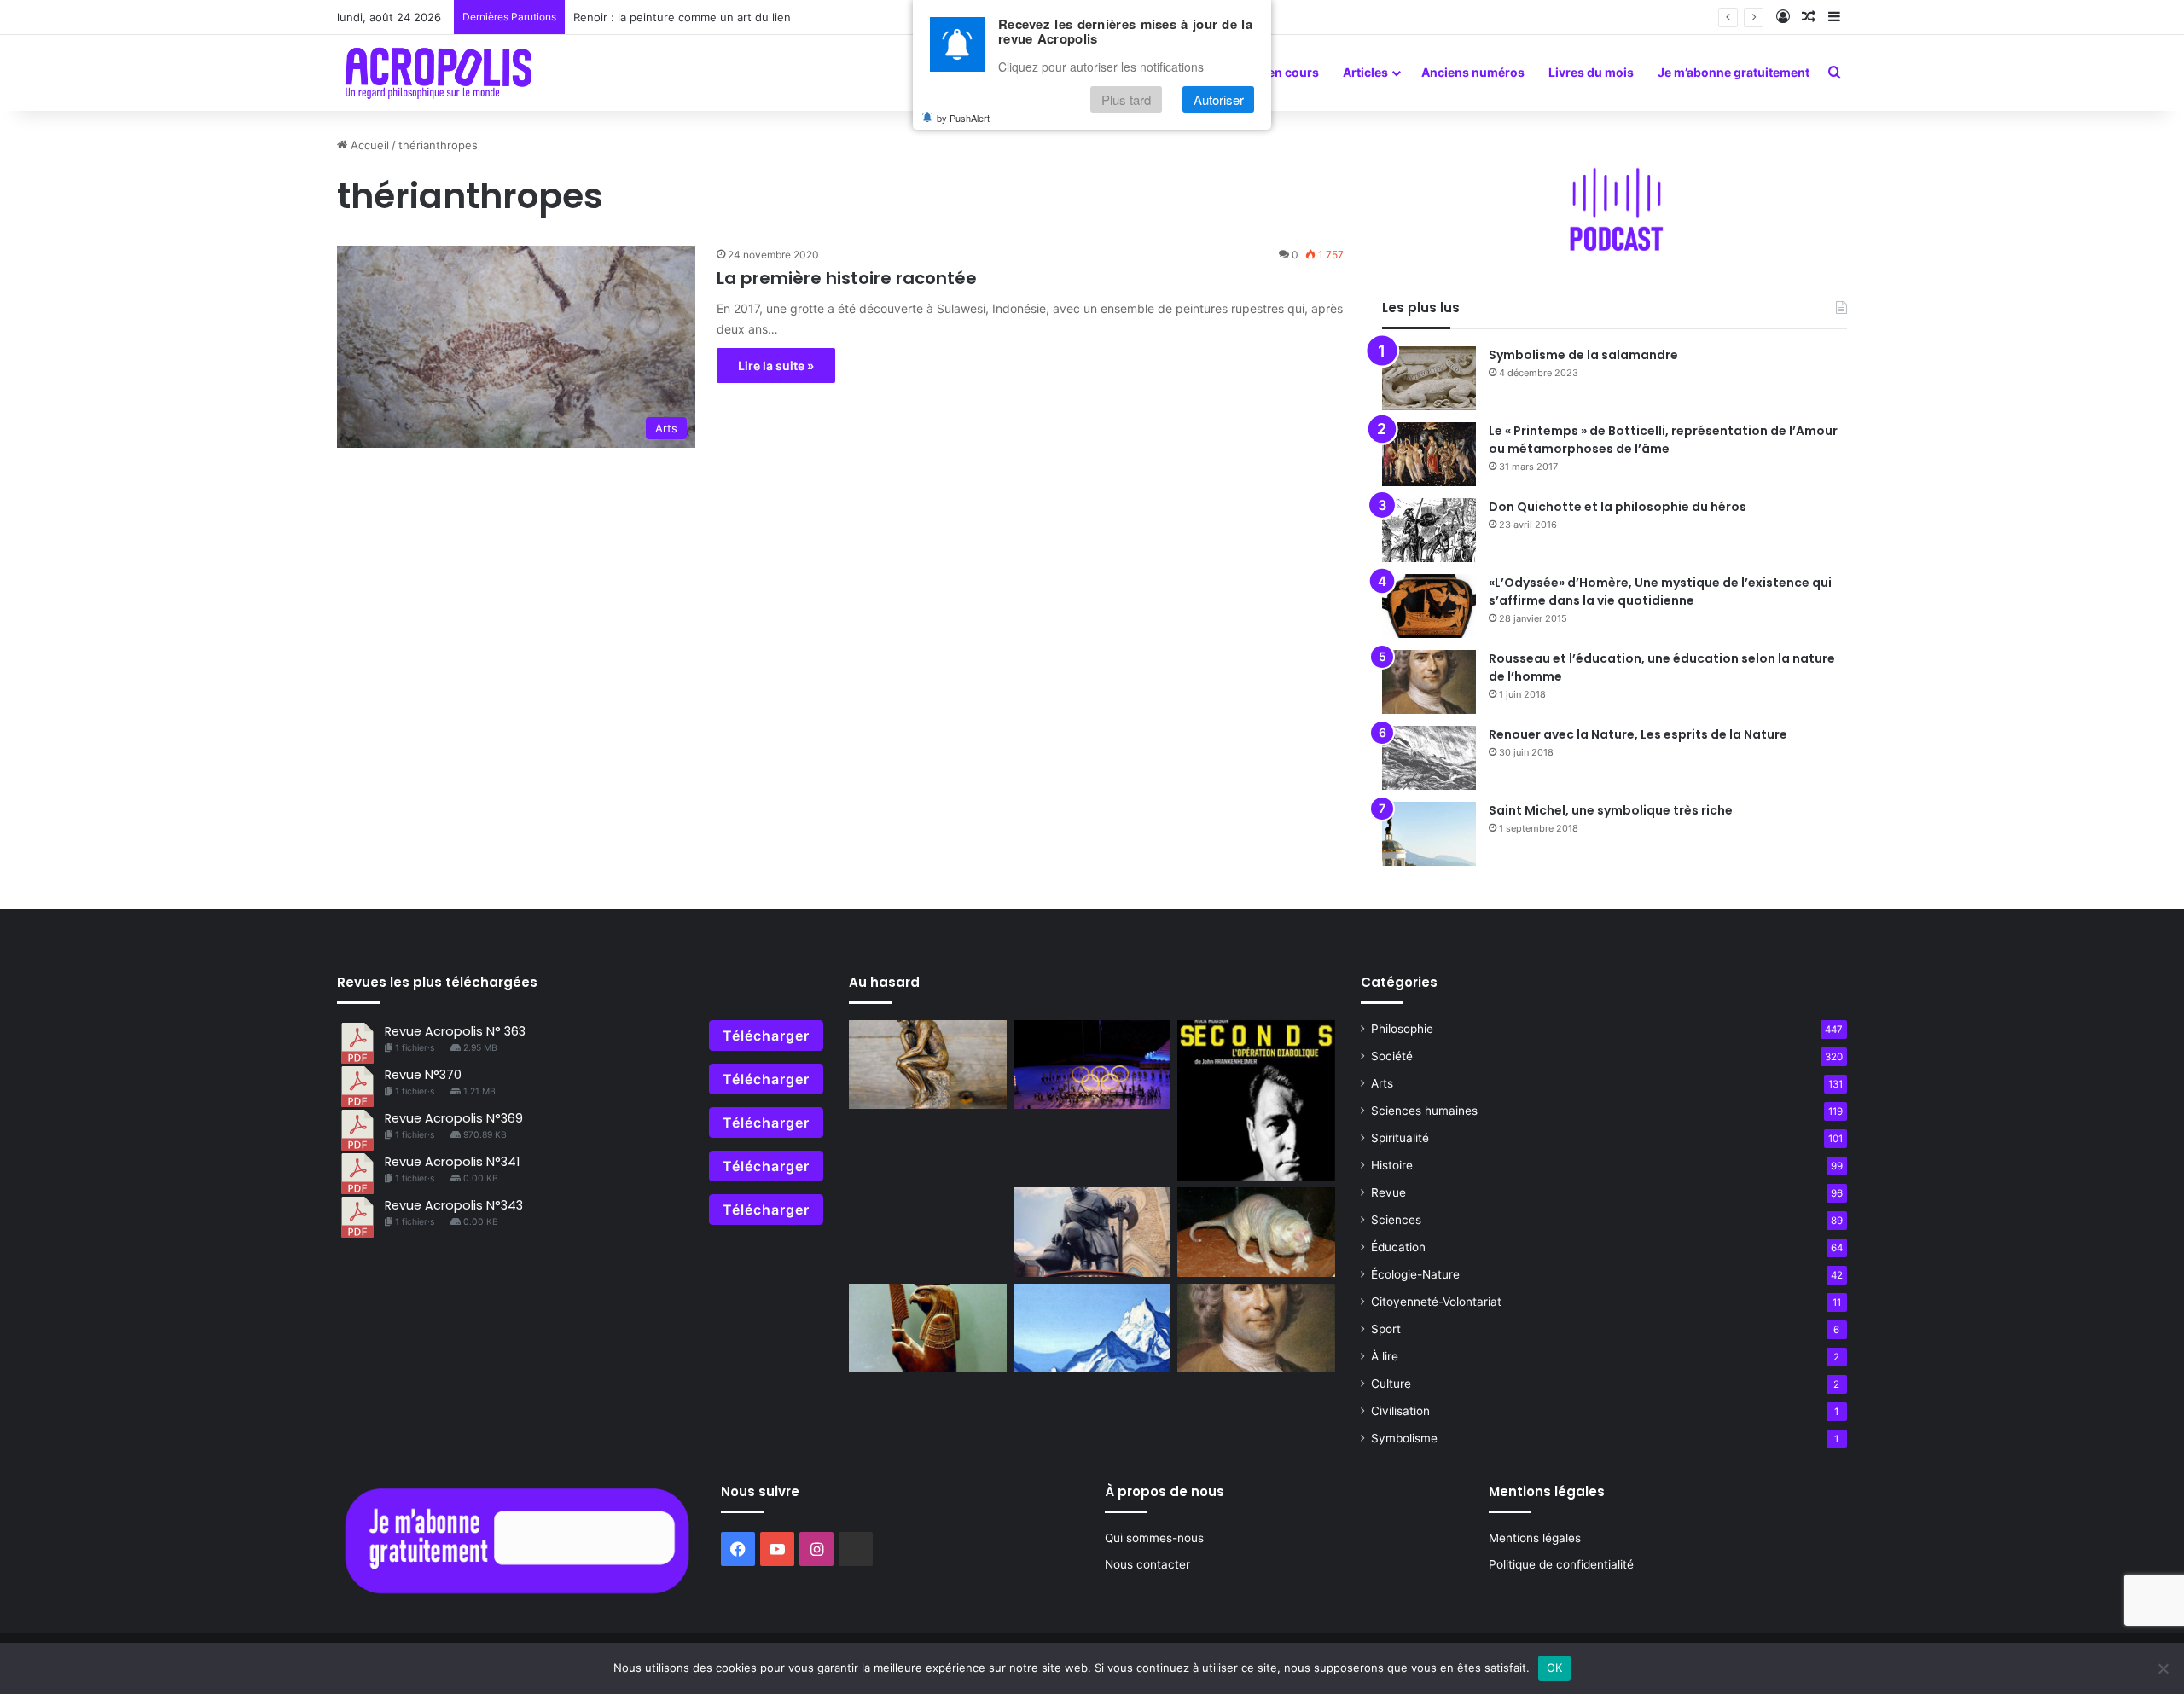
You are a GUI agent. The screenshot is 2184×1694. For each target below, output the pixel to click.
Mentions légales (1535, 1538)
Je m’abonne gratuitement (1734, 72)
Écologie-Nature (1415, 1274)
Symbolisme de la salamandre (1583, 355)
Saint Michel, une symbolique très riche (1611, 810)
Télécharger (766, 1036)
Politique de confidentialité (1561, 1564)
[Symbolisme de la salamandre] (1429, 378)
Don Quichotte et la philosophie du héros (1618, 507)
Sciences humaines (1424, 1111)
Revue (1388, 1192)
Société (1392, 1056)
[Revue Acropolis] (438, 73)
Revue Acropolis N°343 (454, 1205)
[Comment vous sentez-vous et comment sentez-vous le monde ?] (1092, 1328)
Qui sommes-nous (1154, 1538)
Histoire (1392, 1165)
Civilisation (1400, 1411)
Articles (1365, 72)
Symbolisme (1404, 1438)
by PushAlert (963, 118)
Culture (1391, 1384)
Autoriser (1219, 99)
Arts (1382, 1083)
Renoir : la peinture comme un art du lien (682, 17)
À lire (1385, 1356)
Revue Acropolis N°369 (454, 1118)
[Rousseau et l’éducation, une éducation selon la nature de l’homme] (1429, 682)
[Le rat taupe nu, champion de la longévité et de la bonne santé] (1256, 1232)
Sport (1386, 1329)
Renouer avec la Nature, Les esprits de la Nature (1638, 734)
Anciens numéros (1473, 72)
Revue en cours (1274, 72)
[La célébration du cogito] (928, 1065)
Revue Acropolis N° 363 (455, 1031)
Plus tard (1126, 99)
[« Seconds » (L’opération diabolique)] (1256, 1101)
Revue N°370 (423, 1075)
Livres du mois (1591, 72)
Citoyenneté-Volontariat (1436, 1302)
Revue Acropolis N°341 (452, 1162)
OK (1555, 1668)
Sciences (1396, 1220)
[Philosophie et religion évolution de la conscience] (928, 1328)
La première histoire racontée (847, 278)
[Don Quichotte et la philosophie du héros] (1429, 530)
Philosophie (1402, 1029)
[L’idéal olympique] (1092, 1065)
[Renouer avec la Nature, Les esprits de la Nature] (1429, 758)
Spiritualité (1400, 1138)
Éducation (1398, 1247)
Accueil (368, 145)
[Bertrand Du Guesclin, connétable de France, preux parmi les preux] (1092, 1232)
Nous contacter (1147, 1564)
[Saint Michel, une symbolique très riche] (1429, 834)
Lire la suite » (776, 365)
